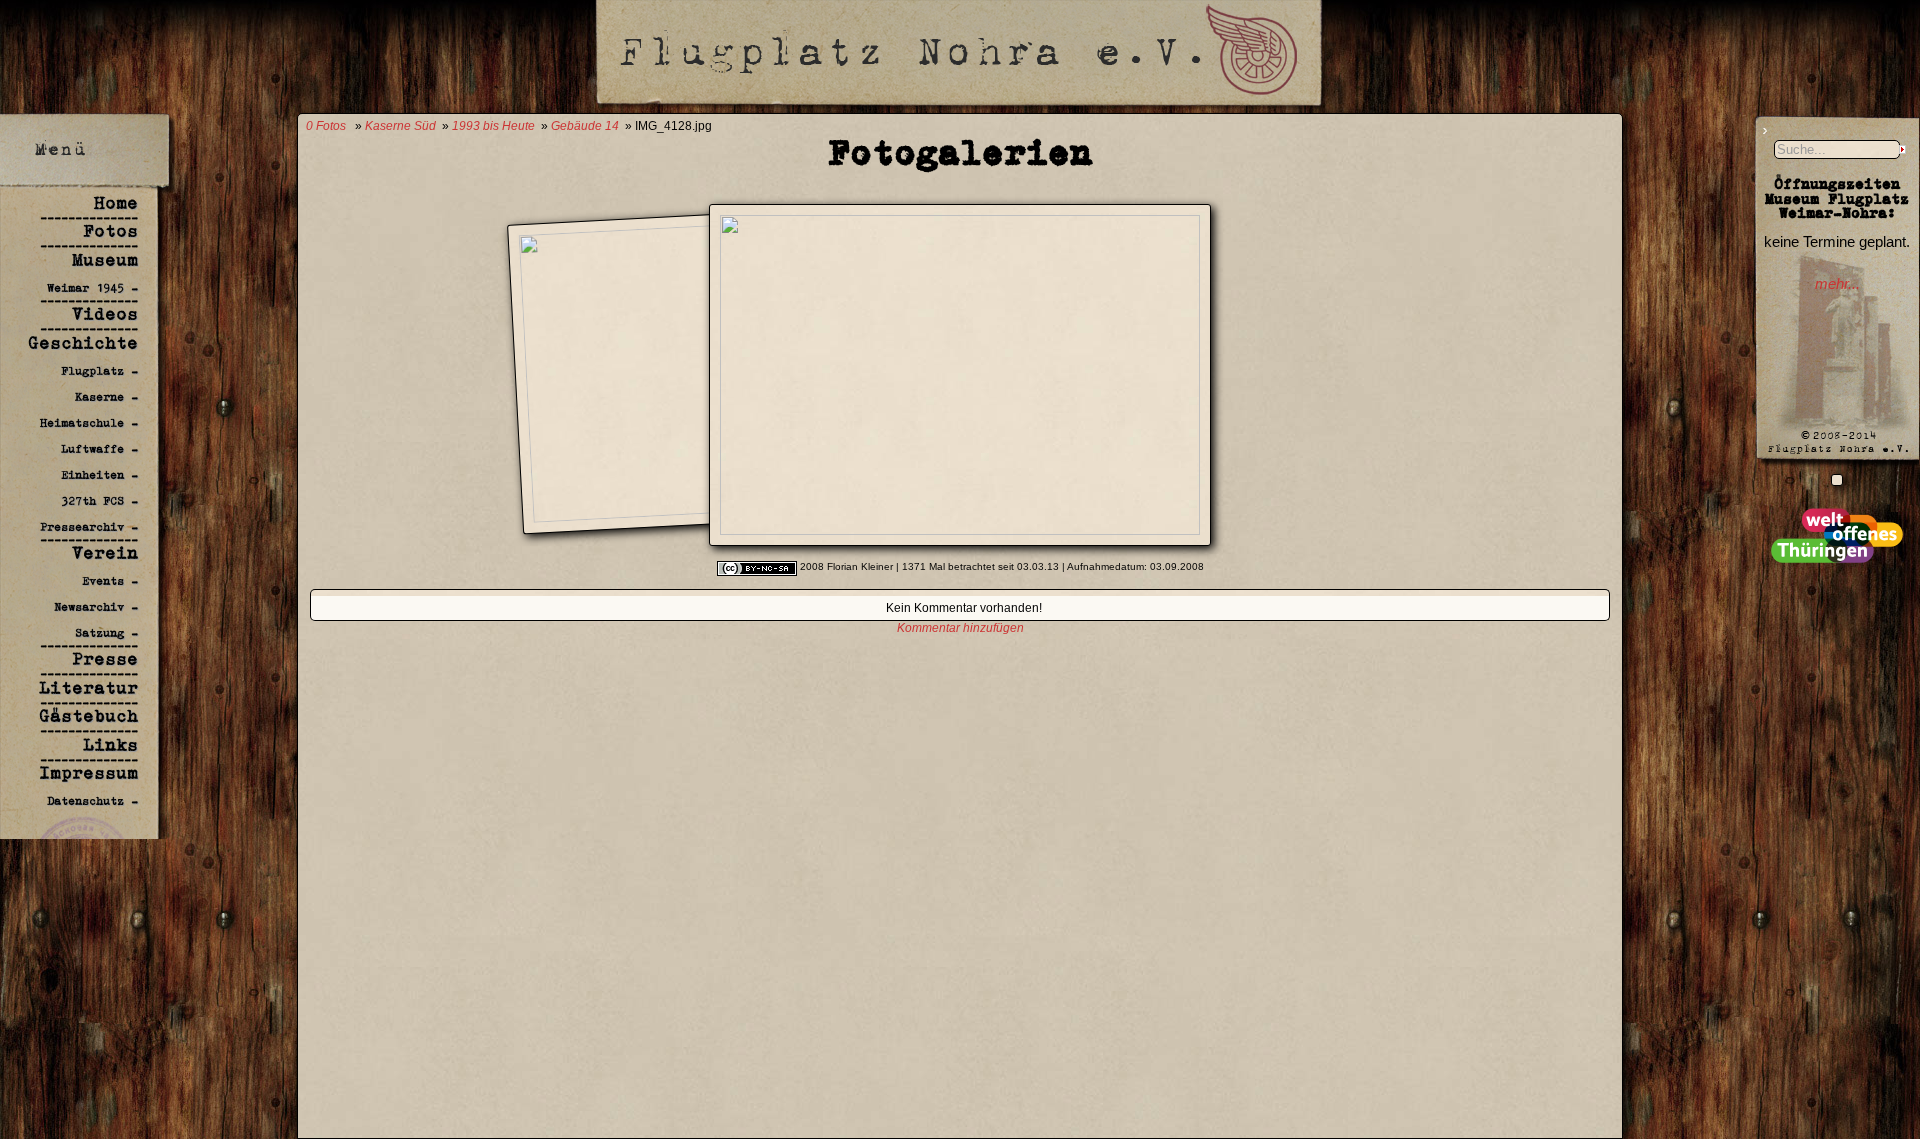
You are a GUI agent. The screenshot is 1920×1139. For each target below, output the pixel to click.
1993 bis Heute (493, 126)
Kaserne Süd (400, 126)
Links (110, 745)
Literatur (88, 688)
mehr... (1837, 284)
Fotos (110, 231)
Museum (105, 260)
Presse (105, 659)
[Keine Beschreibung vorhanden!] (960, 529)
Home (116, 203)
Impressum (88, 773)
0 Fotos (326, 126)
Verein (105, 553)
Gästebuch (88, 716)
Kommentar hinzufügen (960, 628)
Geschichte (83, 343)
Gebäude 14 (585, 126)
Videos (105, 314)
